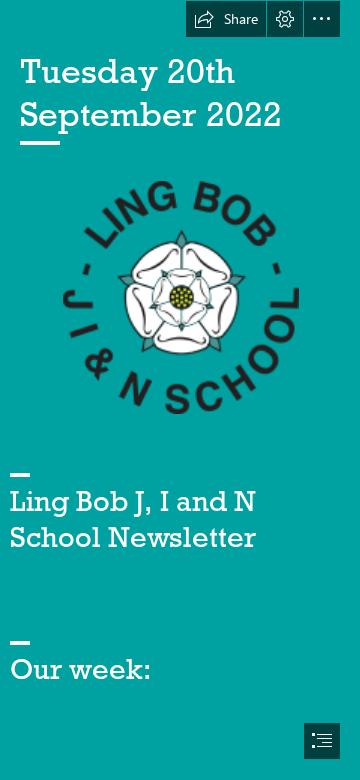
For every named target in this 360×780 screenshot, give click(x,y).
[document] (180, 390)
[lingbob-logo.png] (180, 296)
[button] (226, 19)
